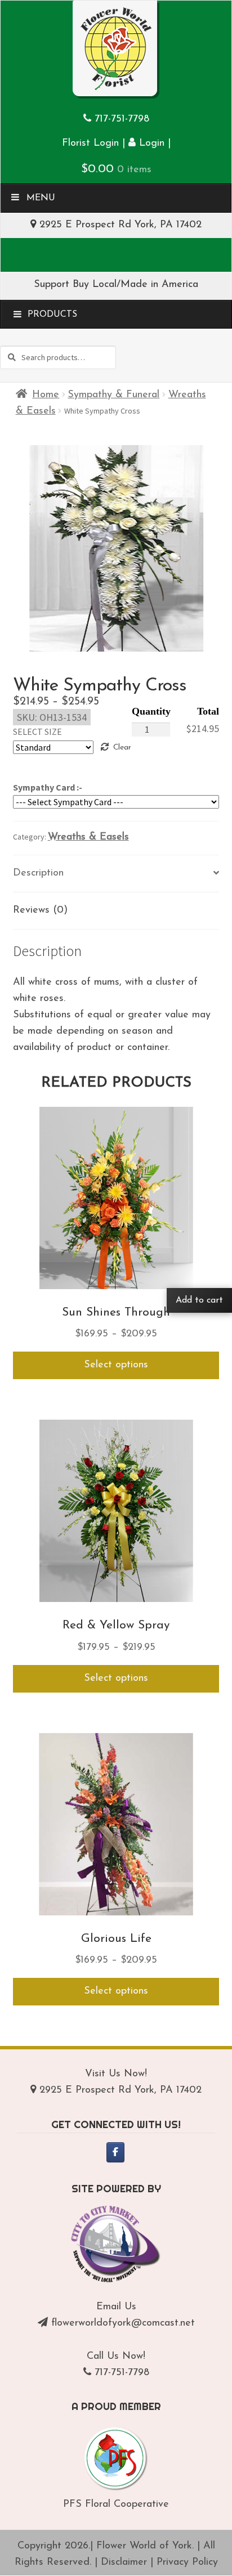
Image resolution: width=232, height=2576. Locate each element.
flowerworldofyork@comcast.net (123, 2323)
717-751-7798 (122, 119)
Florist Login (90, 143)
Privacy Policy (187, 2562)
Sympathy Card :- (48, 787)
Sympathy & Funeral (113, 395)
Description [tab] (38, 873)
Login (150, 143)
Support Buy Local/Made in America (116, 285)
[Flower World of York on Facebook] (115, 2152)
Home (46, 395)
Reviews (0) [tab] (40, 910)
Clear (122, 748)
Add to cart (199, 1300)
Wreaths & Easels (88, 837)
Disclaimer (124, 2562)
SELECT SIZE (37, 731)
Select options (116, 1365)
